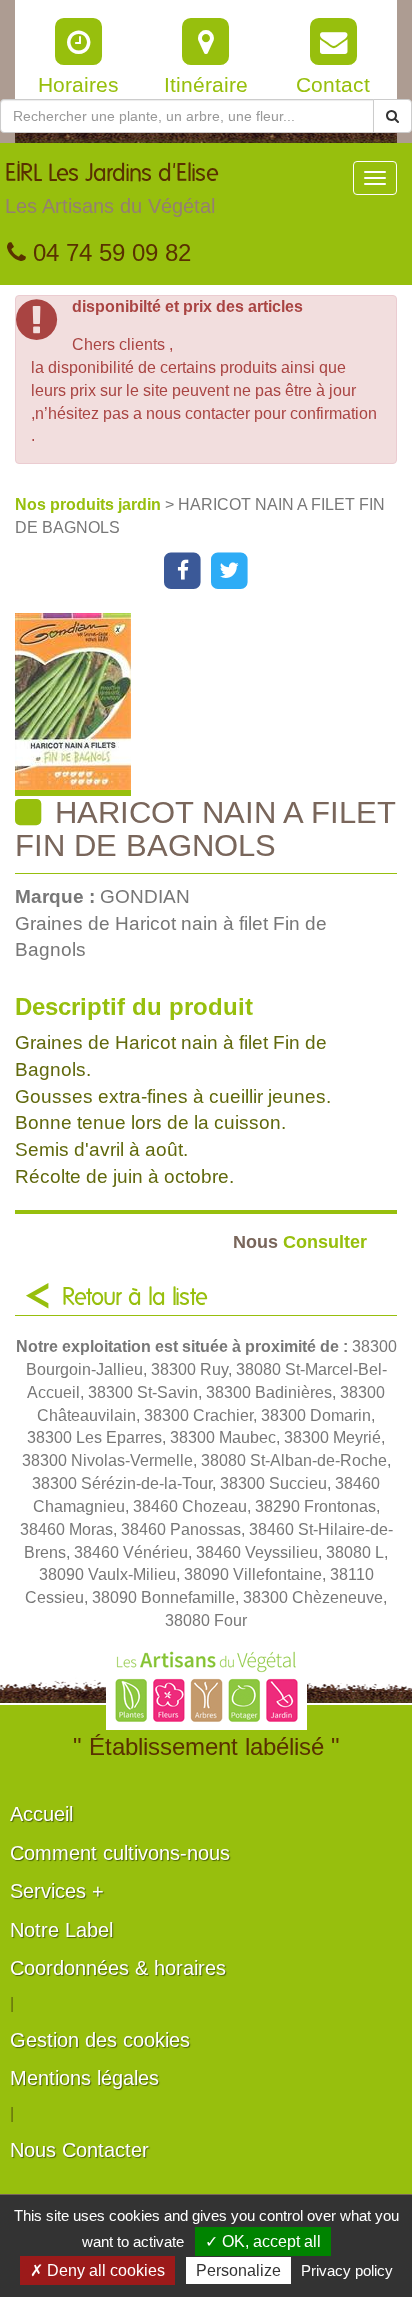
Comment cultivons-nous (120, 1853)
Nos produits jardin (90, 504)
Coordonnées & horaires (118, 1968)
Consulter (300, 1241)
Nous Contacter (79, 2150)
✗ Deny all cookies (97, 2270)
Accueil (41, 1814)
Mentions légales (84, 2078)
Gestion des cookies (100, 2040)
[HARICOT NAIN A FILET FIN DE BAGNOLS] (213, 704)
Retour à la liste (135, 1298)
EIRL (112, 189)
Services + (57, 1891)
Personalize (238, 2270)
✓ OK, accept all (263, 2241)
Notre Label (61, 1930)
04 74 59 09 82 (108, 252)
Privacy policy (347, 2270)
